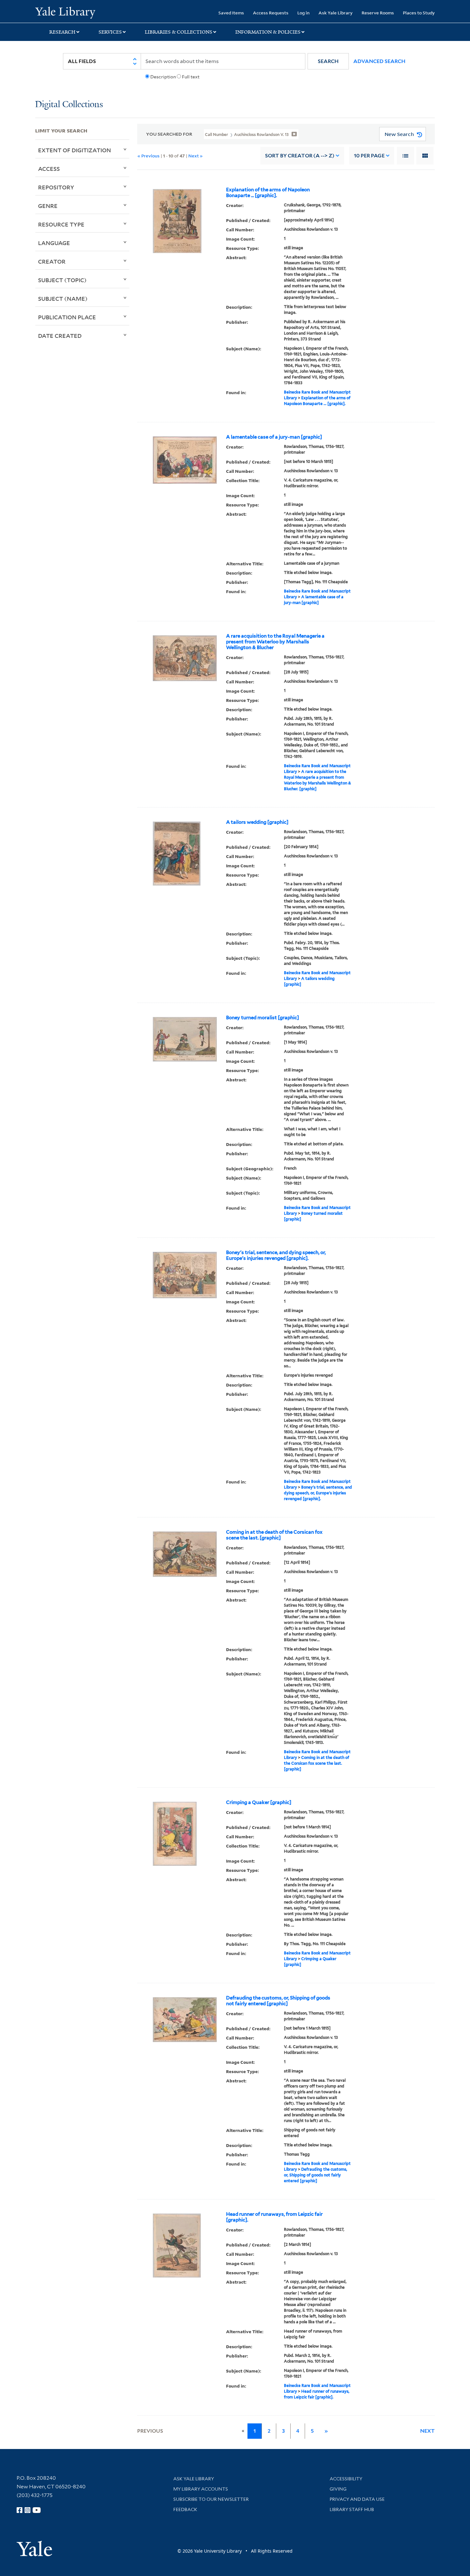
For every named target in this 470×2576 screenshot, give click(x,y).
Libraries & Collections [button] (179, 32)
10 (369, 156)
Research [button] (62, 32)
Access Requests (271, 13)
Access (49, 169)
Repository (56, 187)
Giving (338, 2489)
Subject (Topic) (62, 280)
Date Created (60, 336)
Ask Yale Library (336, 13)
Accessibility (346, 2479)
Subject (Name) (63, 298)
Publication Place (67, 317)
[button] (328, 61)
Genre (48, 206)
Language (54, 243)
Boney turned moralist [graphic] (262, 1018)
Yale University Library (65, 12)
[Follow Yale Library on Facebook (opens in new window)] (20, 2510)
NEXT (427, 2431)
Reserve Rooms (378, 13)
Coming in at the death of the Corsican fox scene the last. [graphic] (274, 1535)
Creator (52, 261)
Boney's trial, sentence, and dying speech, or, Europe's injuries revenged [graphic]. (276, 1255)
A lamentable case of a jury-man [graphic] (274, 437)
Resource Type (61, 224)
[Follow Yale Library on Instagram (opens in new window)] (27, 2510)
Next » (196, 156)
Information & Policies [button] (268, 32)
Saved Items (231, 13)
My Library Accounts (201, 2489)
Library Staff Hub (352, 2509)
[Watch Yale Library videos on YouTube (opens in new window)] (37, 2510)
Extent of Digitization (74, 150)
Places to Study (419, 13)
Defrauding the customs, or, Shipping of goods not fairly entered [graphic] (278, 2001)
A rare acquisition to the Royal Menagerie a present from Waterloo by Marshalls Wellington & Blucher (275, 642)
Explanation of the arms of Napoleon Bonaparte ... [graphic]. (268, 193)
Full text (191, 77)
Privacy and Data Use (357, 2499)
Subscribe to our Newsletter (211, 2499)
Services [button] (110, 32)
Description (163, 77)
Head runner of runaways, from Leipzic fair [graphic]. (274, 2217)
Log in (303, 13)
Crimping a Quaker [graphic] (259, 1802)
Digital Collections (69, 105)
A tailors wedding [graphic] (257, 822)
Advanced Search (379, 61)
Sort (300, 156)
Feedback (185, 2509)
